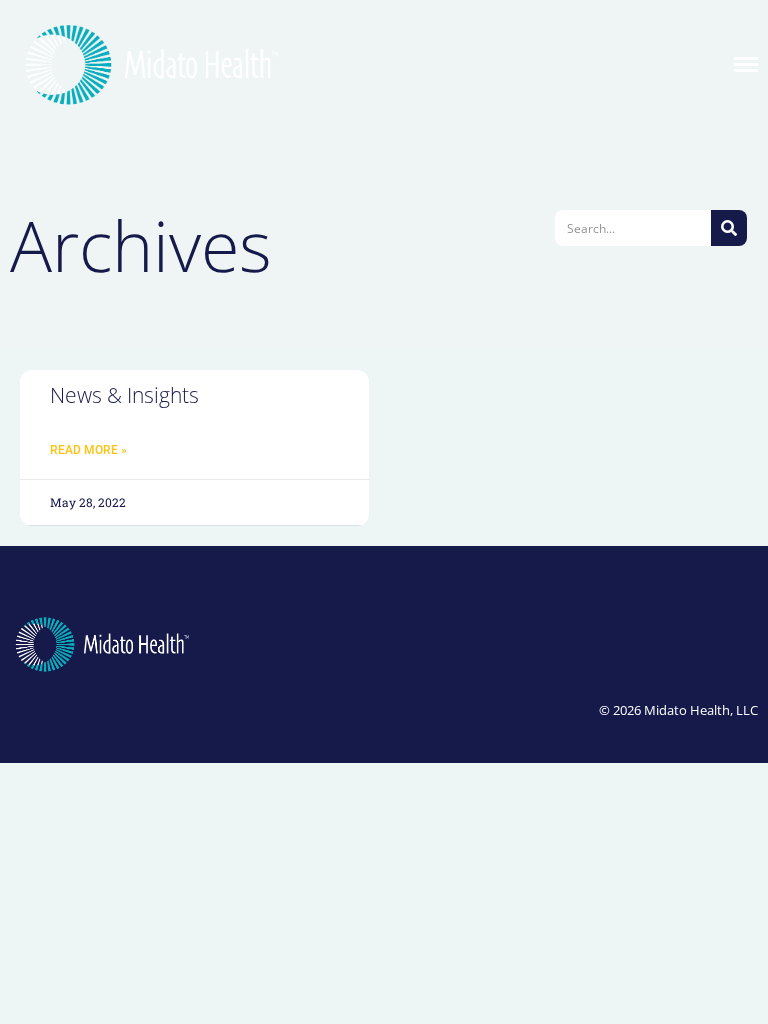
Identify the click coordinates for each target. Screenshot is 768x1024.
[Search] (729, 228)
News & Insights (124, 395)
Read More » (88, 450)
